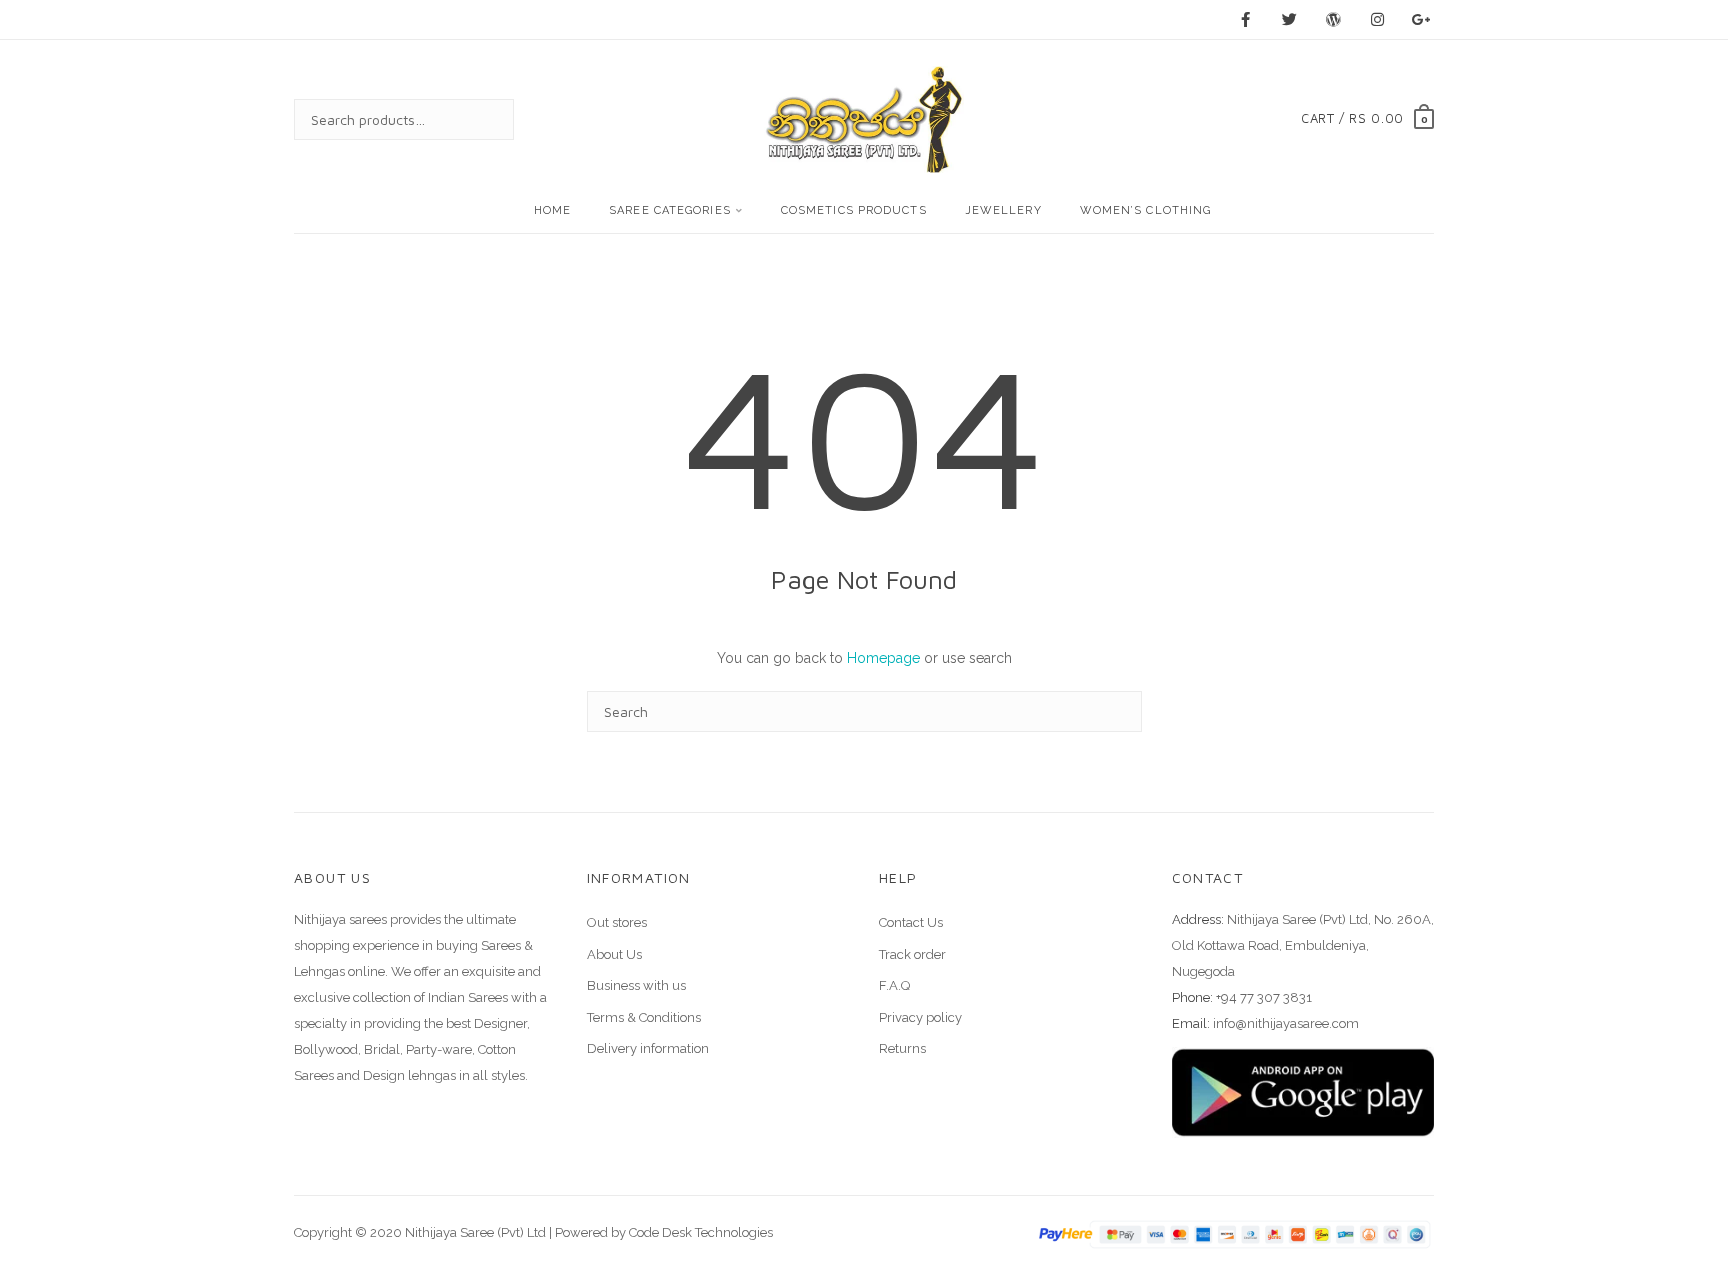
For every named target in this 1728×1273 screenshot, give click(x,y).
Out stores (617, 922)
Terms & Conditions (644, 1017)
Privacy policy (920, 1017)
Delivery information (648, 1048)
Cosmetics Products (854, 210)
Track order (912, 954)
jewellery (1003, 210)
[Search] (479, 119)
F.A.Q (894, 985)
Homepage (883, 658)
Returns (902, 1048)
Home (552, 210)
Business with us (636, 985)
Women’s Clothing (1146, 210)
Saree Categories (670, 210)
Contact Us (911, 922)
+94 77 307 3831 (1264, 997)
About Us (614, 954)
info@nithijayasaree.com (1286, 1023)
